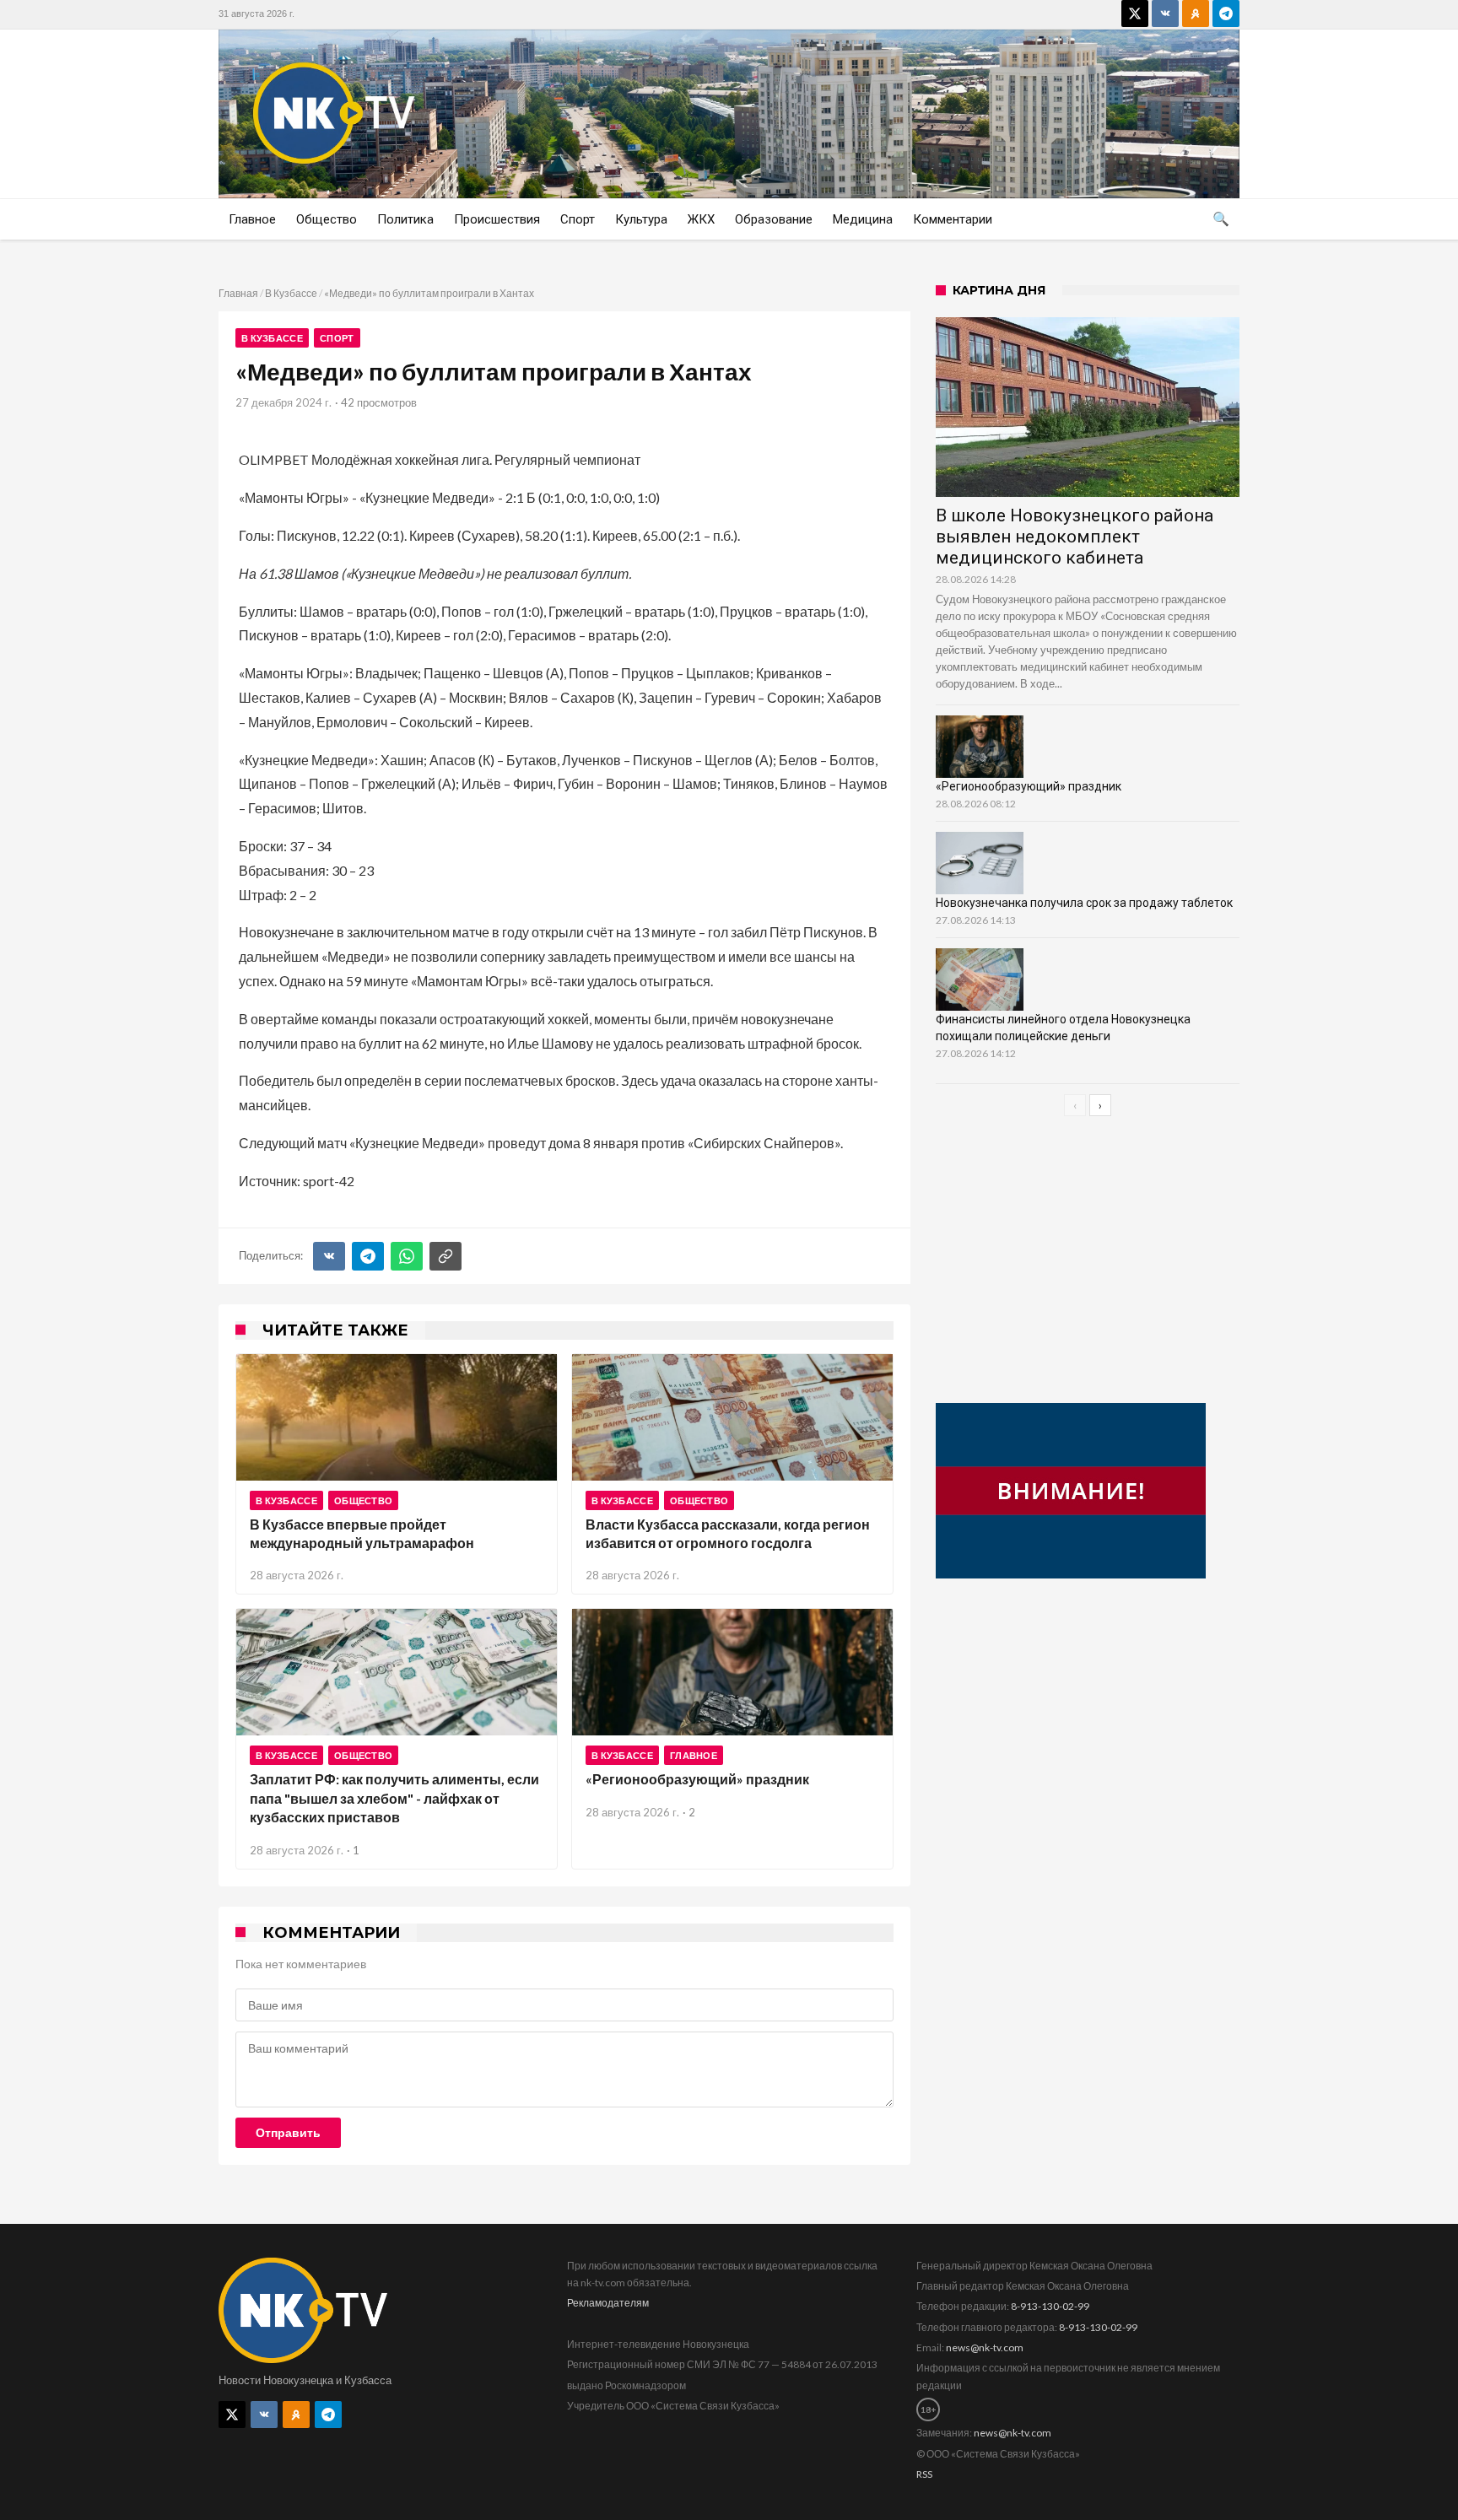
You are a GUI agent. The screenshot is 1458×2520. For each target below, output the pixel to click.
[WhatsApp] (407, 1256)
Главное (694, 1755)
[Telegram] (1226, 13)
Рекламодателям (608, 2303)
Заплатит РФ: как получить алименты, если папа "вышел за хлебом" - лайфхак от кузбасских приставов (394, 1798)
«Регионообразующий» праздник (697, 1779)
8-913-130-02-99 (1050, 2306)
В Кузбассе (291, 293)
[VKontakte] (1165, 13)
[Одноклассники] (1196, 13)
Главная (238, 293)
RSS (924, 2474)
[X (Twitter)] (1135, 13)
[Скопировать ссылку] (445, 1256)
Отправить (288, 2133)
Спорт (337, 338)
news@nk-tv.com (985, 2347)
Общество (363, 1500)
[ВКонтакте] (329, 1256)
